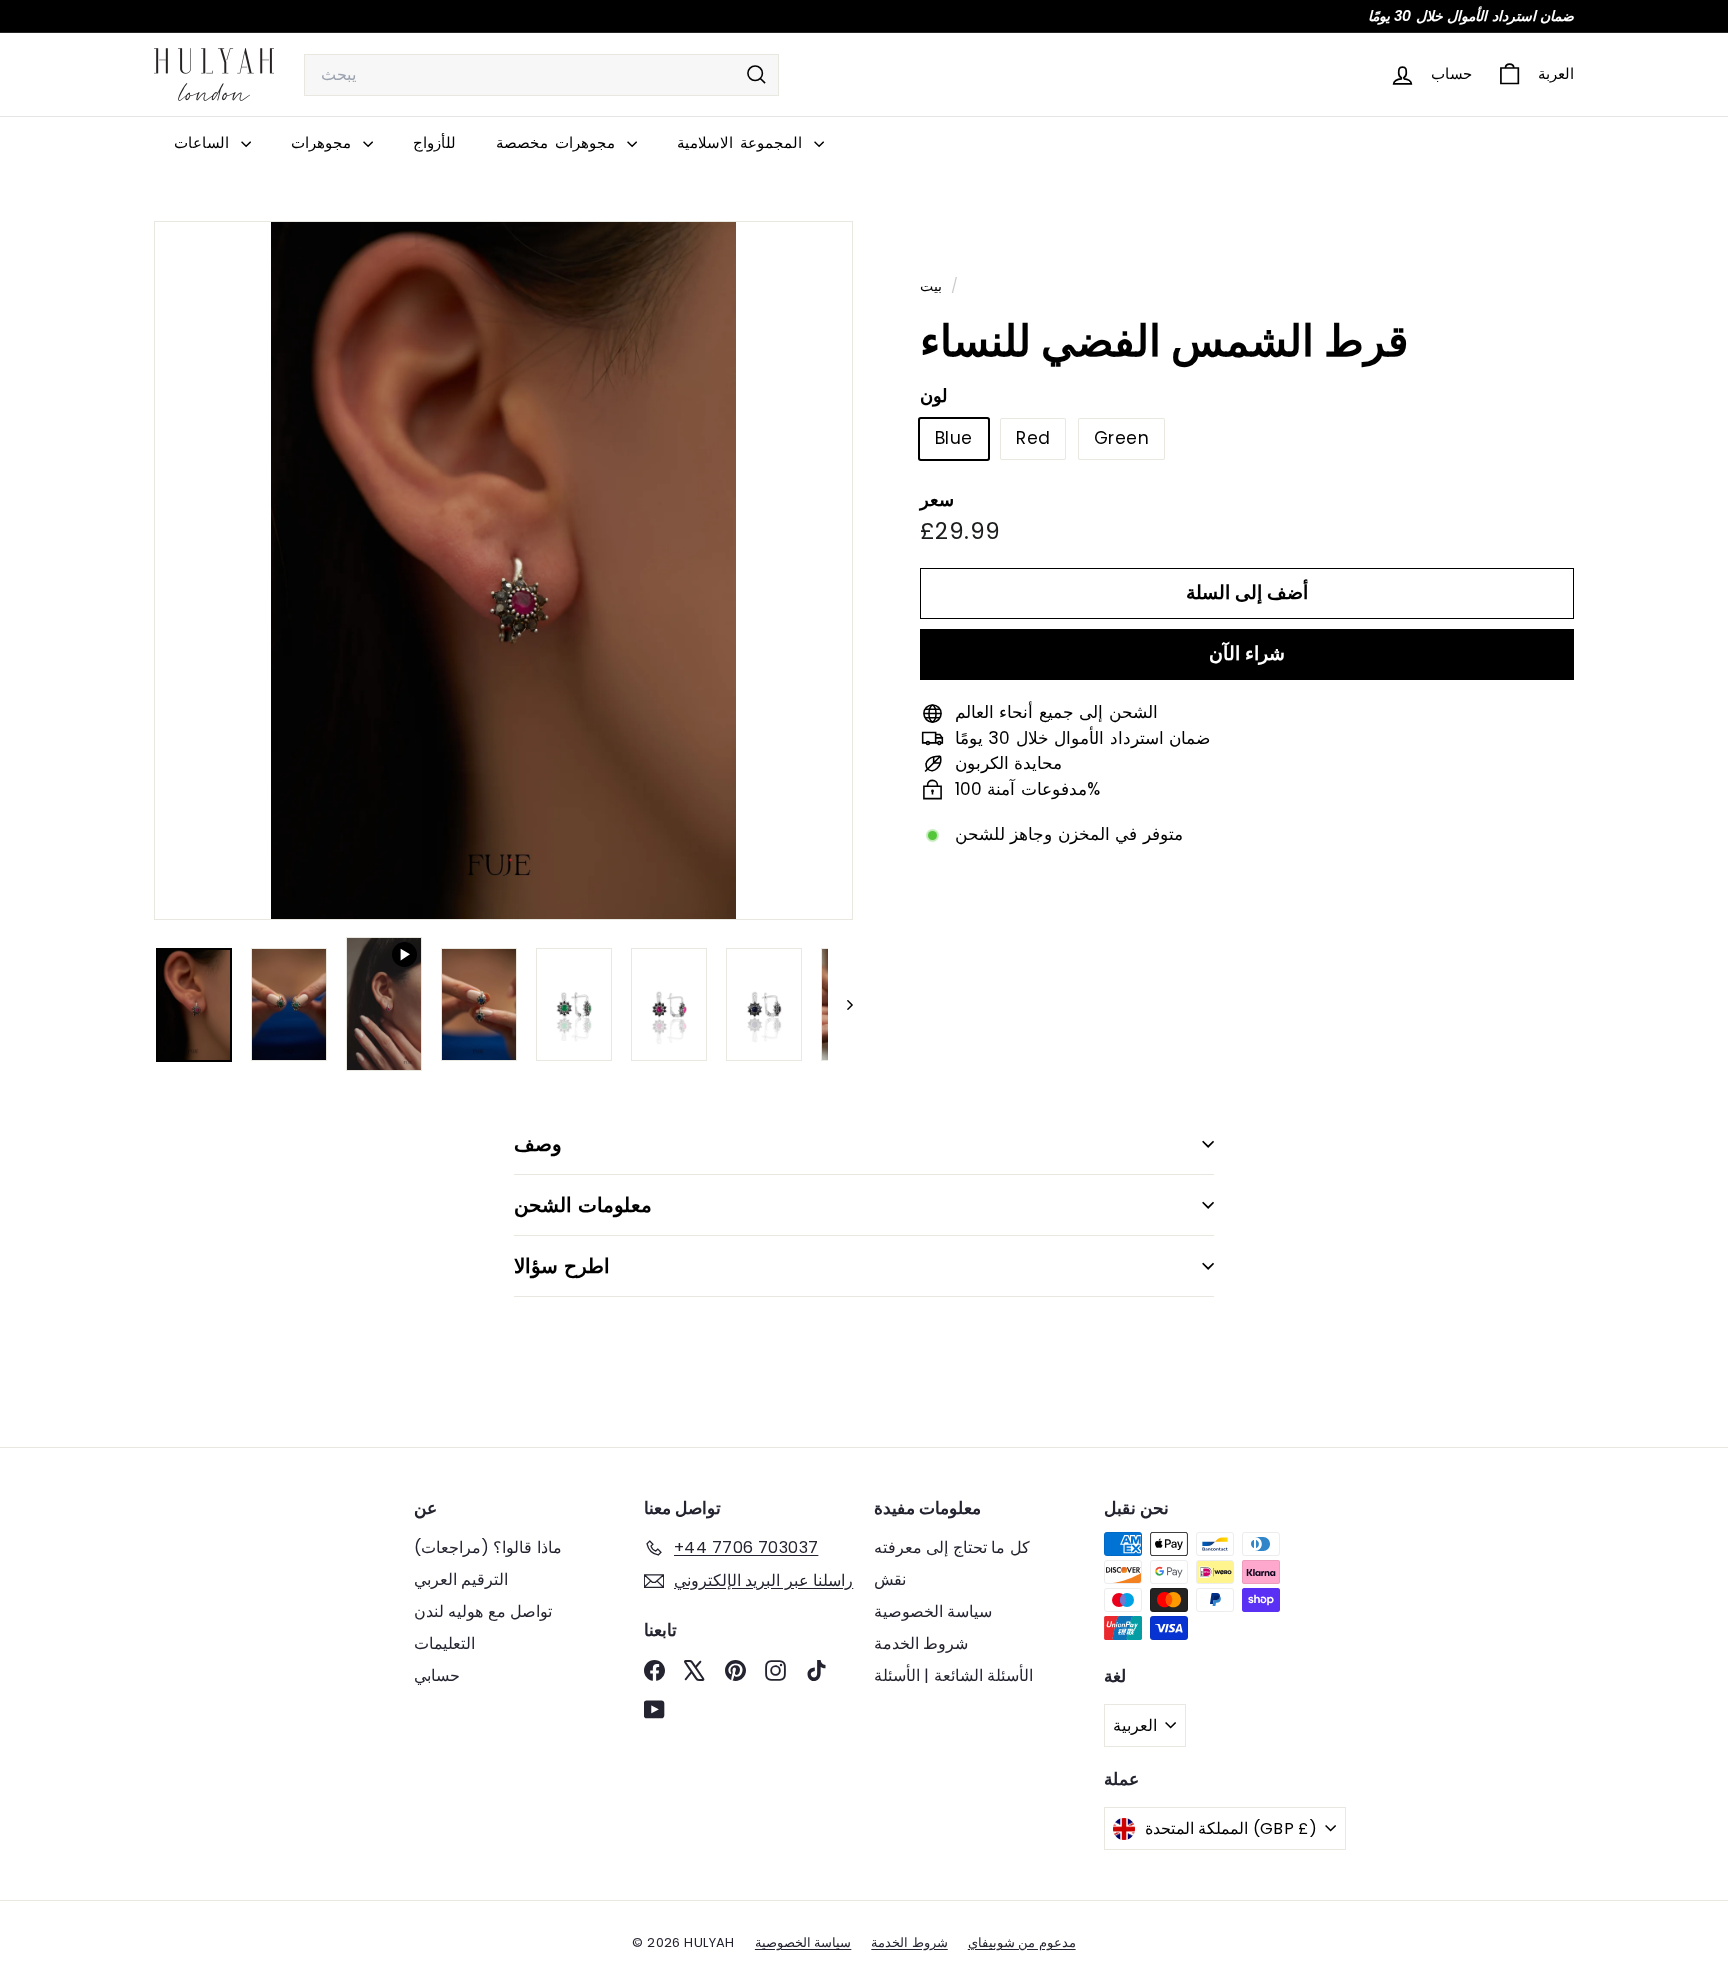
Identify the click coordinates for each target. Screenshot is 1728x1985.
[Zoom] (503, 570)
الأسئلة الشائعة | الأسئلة (953, 1675)
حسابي (437, 1675)
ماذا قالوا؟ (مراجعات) (488, 1547)
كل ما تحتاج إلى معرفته (952, 1547)
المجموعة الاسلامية (743, 142)
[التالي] (840, 1004)
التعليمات (444, 1643)
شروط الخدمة (921, 1643)
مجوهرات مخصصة (559, 142)
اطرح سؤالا (562, 1266)
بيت (933, 286)
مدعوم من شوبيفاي (1022, 1942)
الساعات (205, 142)
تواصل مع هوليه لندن (483, 1611)
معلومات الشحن (583, 1205)
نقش (890, 1579)
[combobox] (541, 75)
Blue (954, 438)
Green (1121, 438)
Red (1033, 438)
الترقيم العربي (461, 1579)
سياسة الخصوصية (933, 1611)
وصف (538, 1144)
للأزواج (434, 142)
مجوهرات (324, 142)
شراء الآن (1247, 653)
